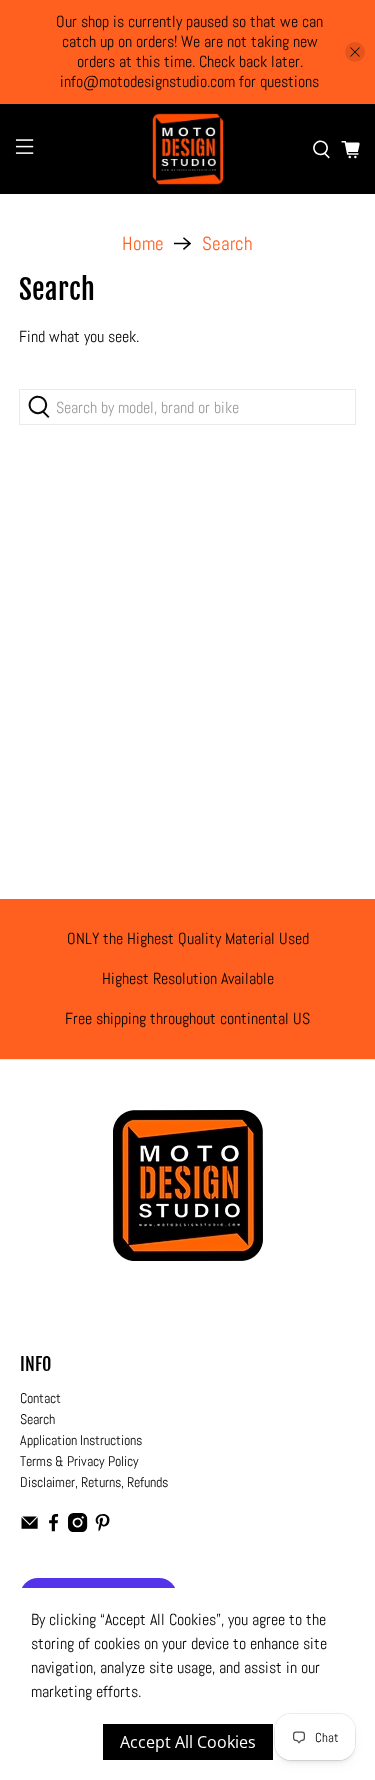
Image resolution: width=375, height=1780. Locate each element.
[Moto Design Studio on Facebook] (53, 1527)
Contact (40, 1398)
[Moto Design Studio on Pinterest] (102, 1527)
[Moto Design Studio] (188, 149)
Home (143, 243)
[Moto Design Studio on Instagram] (77, 1527)
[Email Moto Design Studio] (29, 1527)
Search (227, 243)
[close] (355, 52)
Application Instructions (81, 1440)
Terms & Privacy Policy (79, 1461)
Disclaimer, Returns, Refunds (94, 1482)
